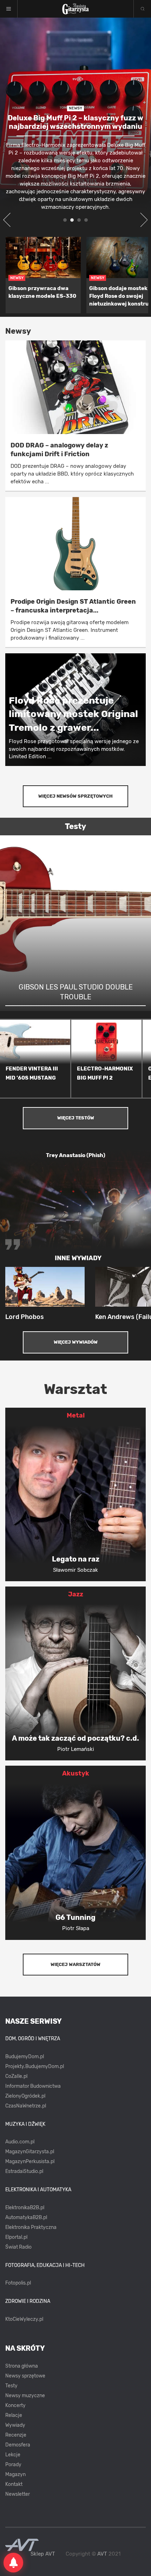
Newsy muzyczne (25, 2396)
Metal (76, 1415)
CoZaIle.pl (16, 2076)
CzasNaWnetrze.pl (26, 2106)
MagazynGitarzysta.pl (30, 2152)
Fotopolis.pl (18, 2283)
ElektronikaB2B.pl (25, 2208)
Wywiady (15, 2425)
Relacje (14, 2415)
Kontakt (14, 2484)
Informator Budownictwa (33, 2086)
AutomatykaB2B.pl (26, 2217)
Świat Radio (18, 2247)
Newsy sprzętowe (25, 2376)
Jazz (76, 1594)
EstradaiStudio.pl (24, 2171)
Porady (13, 2465)
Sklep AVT (43, 2554)
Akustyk (76, 1773)
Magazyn (15, 2474)
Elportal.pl (16, 2237)
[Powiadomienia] (13, 2563)
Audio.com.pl (20, 2142)
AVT (102, 2554)
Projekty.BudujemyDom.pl (35, 2066)
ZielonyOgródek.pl (25, 2096)
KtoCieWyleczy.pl (24, 2319)
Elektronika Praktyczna (31, 2227)
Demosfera (18, 2445)
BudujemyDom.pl (25, 2057)
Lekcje (13, 2455)
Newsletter (18, 2494)
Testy (11, 2386)
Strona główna (22, 2366)
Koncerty (15, 2405)
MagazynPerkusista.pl (30, 2162)
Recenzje (16, 2435)
